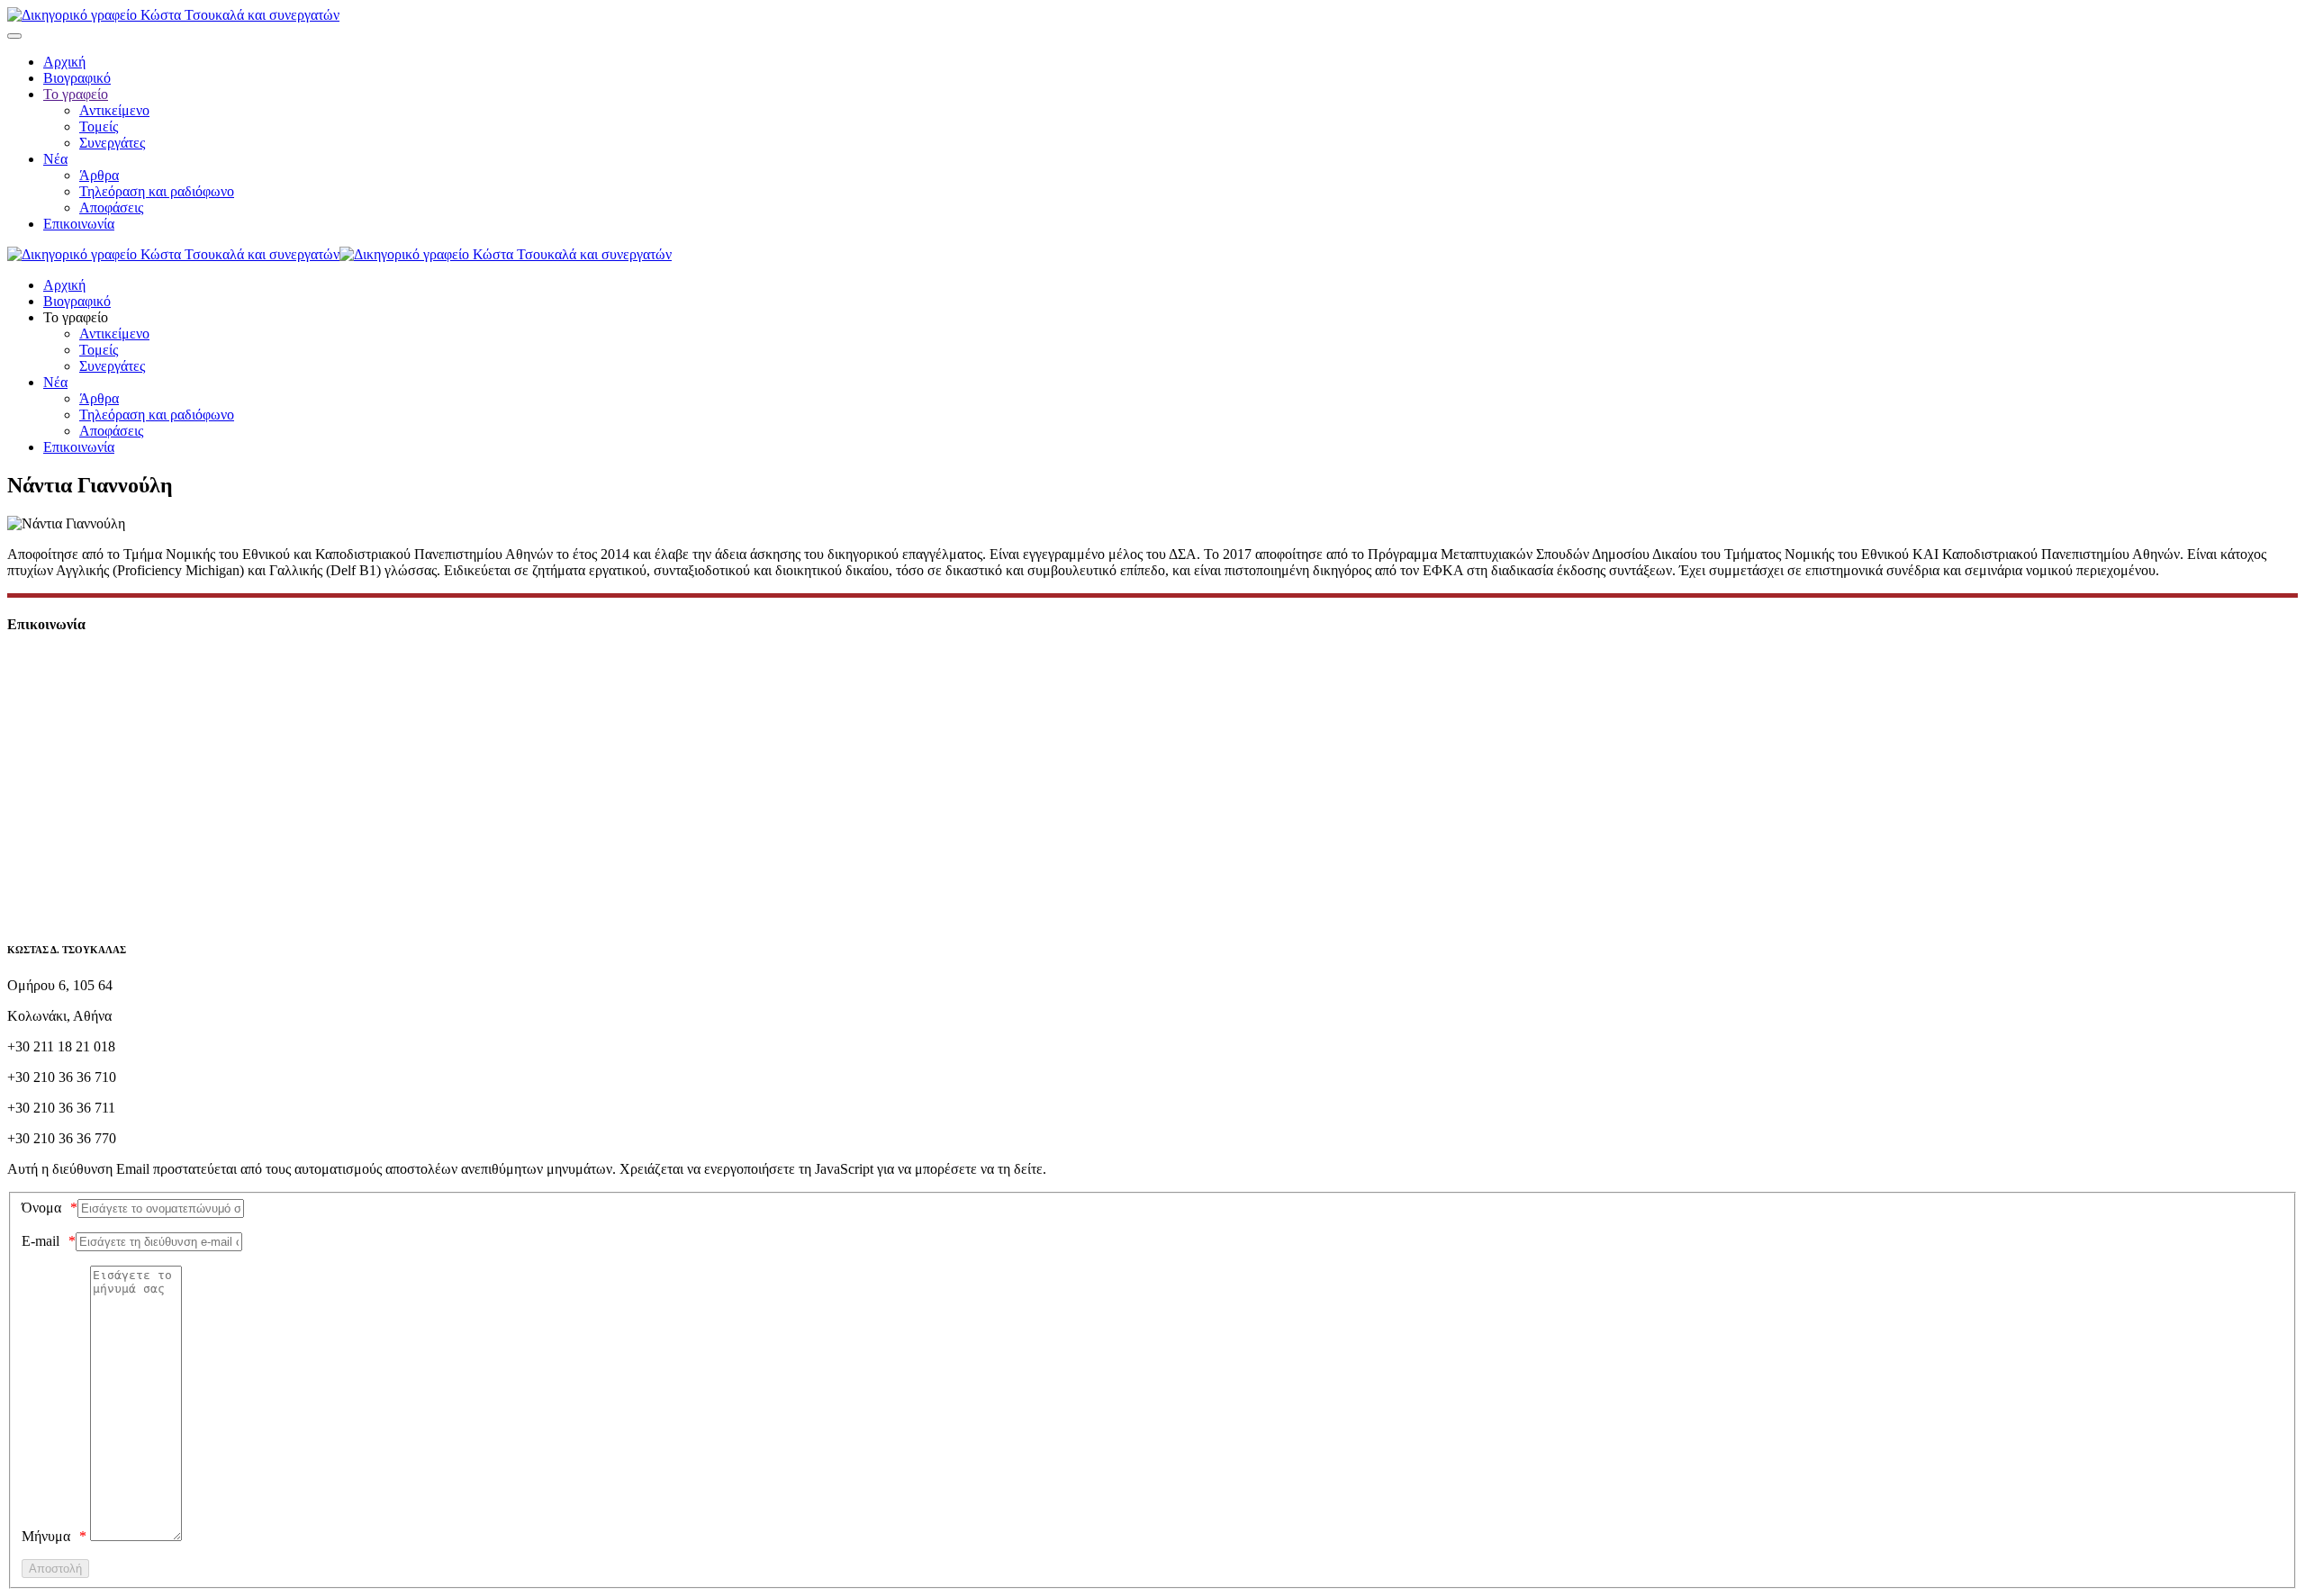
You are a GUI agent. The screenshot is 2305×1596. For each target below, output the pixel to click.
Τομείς (99, 126)
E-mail (41, 1241)
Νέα (55, 159)
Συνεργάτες (112, 143)
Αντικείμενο (114, 110)
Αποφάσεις (111, 207)
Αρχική (64, 62)
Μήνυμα (46, 1536)
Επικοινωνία (79, 224)
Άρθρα (99, 175)
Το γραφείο (76, 94)
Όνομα (41, 1208)
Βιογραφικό (77, 78)
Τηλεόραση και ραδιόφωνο (157, 191)
